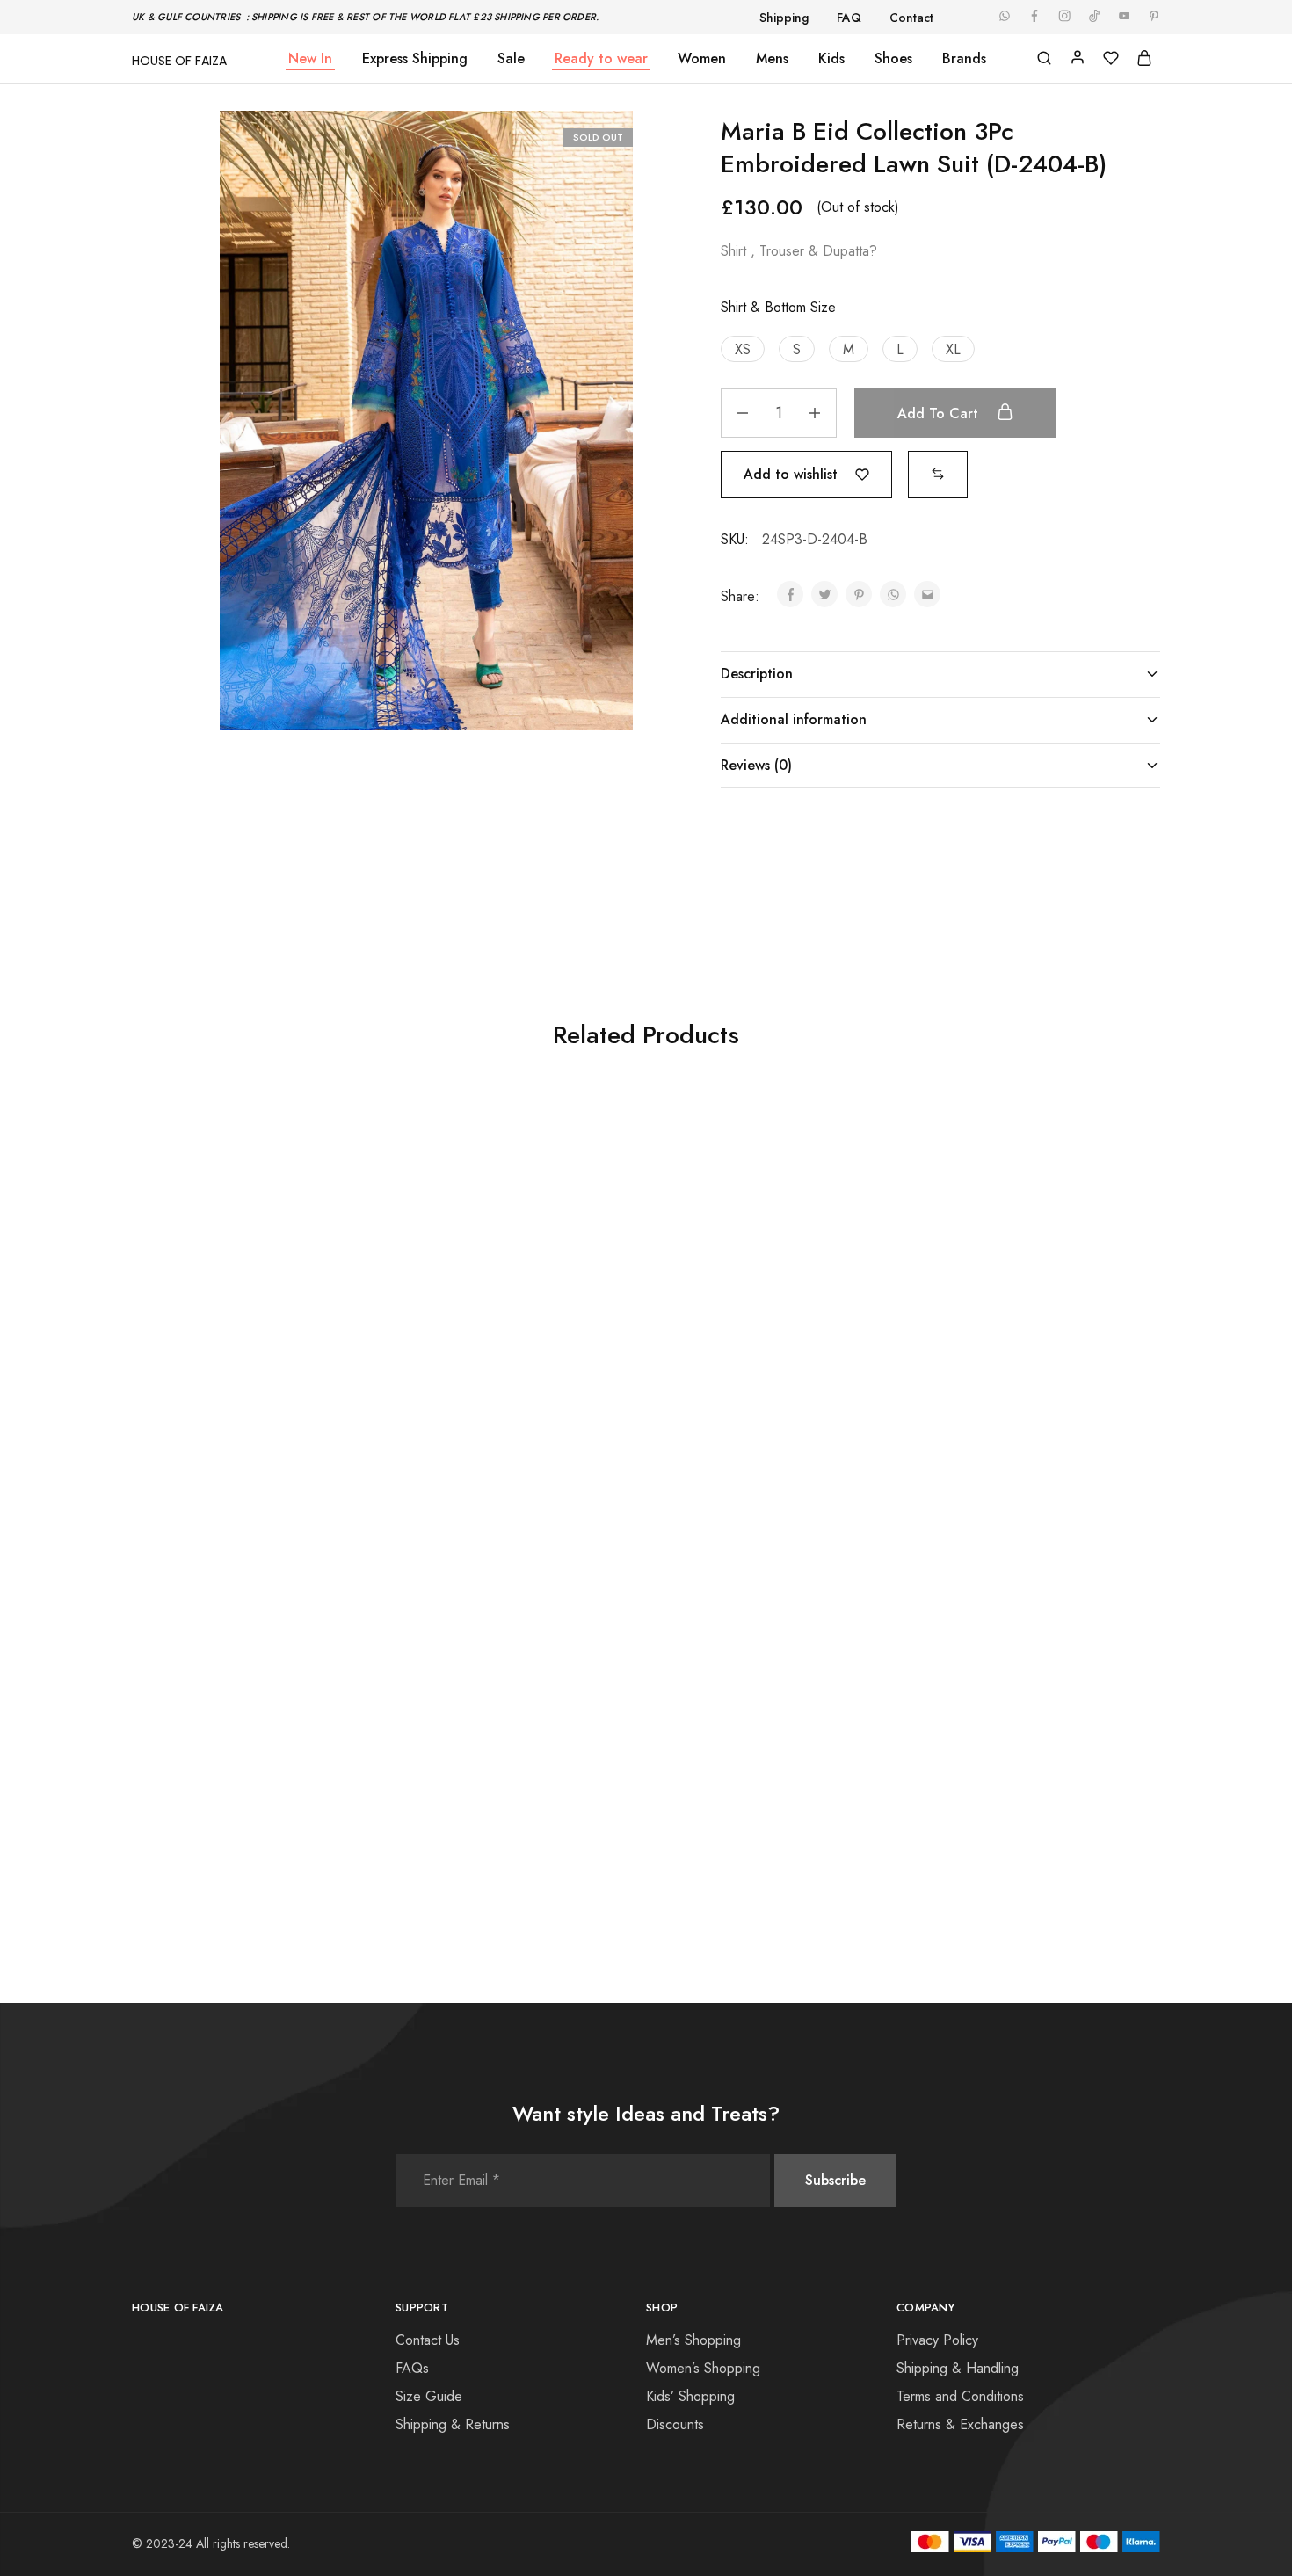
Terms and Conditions (960, 2396)
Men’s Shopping (693, 2340)
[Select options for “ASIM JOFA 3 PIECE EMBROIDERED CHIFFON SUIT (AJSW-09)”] (461, 1749)
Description (757, 674)
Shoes (893, 59)
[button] (743, 349)
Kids (831, 59)
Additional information (794, 719)
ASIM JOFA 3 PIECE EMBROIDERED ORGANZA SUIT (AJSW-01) (756, 1417)
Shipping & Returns (453, 2424)
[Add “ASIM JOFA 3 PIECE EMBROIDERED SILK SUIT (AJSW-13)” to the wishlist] (1063, 1354)
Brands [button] (964, 59)
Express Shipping (415, 59)
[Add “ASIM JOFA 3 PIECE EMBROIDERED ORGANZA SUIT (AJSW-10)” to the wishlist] (291, 1749)
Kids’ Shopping (690, 2396)
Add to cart (940, 414)
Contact (911, 18)
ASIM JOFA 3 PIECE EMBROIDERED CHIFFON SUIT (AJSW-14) (242, 1417)
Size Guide (429, 2396)
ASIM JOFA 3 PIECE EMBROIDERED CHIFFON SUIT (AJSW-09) (500, 1811)
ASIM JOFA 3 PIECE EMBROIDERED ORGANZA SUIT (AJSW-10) (242, 1811)
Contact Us (428, 2340)
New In (310, 59)
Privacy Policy (937, 2340)
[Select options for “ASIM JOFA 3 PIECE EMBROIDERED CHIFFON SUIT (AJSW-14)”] (203, 1354)
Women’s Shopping (703, 2368)
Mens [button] (772, 59)
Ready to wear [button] (601, 59)
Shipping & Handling (958, 2368)
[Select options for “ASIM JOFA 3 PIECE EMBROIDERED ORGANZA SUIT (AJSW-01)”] (717, 1354)
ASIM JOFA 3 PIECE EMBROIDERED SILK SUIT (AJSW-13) (1014, 1417)
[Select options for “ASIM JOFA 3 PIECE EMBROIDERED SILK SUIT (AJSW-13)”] (975, 1354)
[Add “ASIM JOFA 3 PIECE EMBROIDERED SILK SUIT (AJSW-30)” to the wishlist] (548, 1354)
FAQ (849, 18)
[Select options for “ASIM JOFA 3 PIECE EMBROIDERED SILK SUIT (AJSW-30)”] (461, 1354)
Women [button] (702, 59)
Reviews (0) (756, 765)
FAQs (412, 2368)
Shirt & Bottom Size (778, 307)
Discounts (675, 2424)
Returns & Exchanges (960, 2424)
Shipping (784, 18)
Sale (511, 59)
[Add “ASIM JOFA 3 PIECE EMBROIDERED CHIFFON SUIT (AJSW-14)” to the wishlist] (291, 1354)
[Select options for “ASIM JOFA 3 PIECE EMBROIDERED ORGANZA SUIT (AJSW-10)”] (203, 1749)
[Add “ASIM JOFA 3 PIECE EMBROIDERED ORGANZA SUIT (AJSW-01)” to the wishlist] (805, 1354)
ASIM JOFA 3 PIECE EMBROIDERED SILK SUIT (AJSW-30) (500, 1417)
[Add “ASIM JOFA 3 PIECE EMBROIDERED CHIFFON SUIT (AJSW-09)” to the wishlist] (548, 1749)
